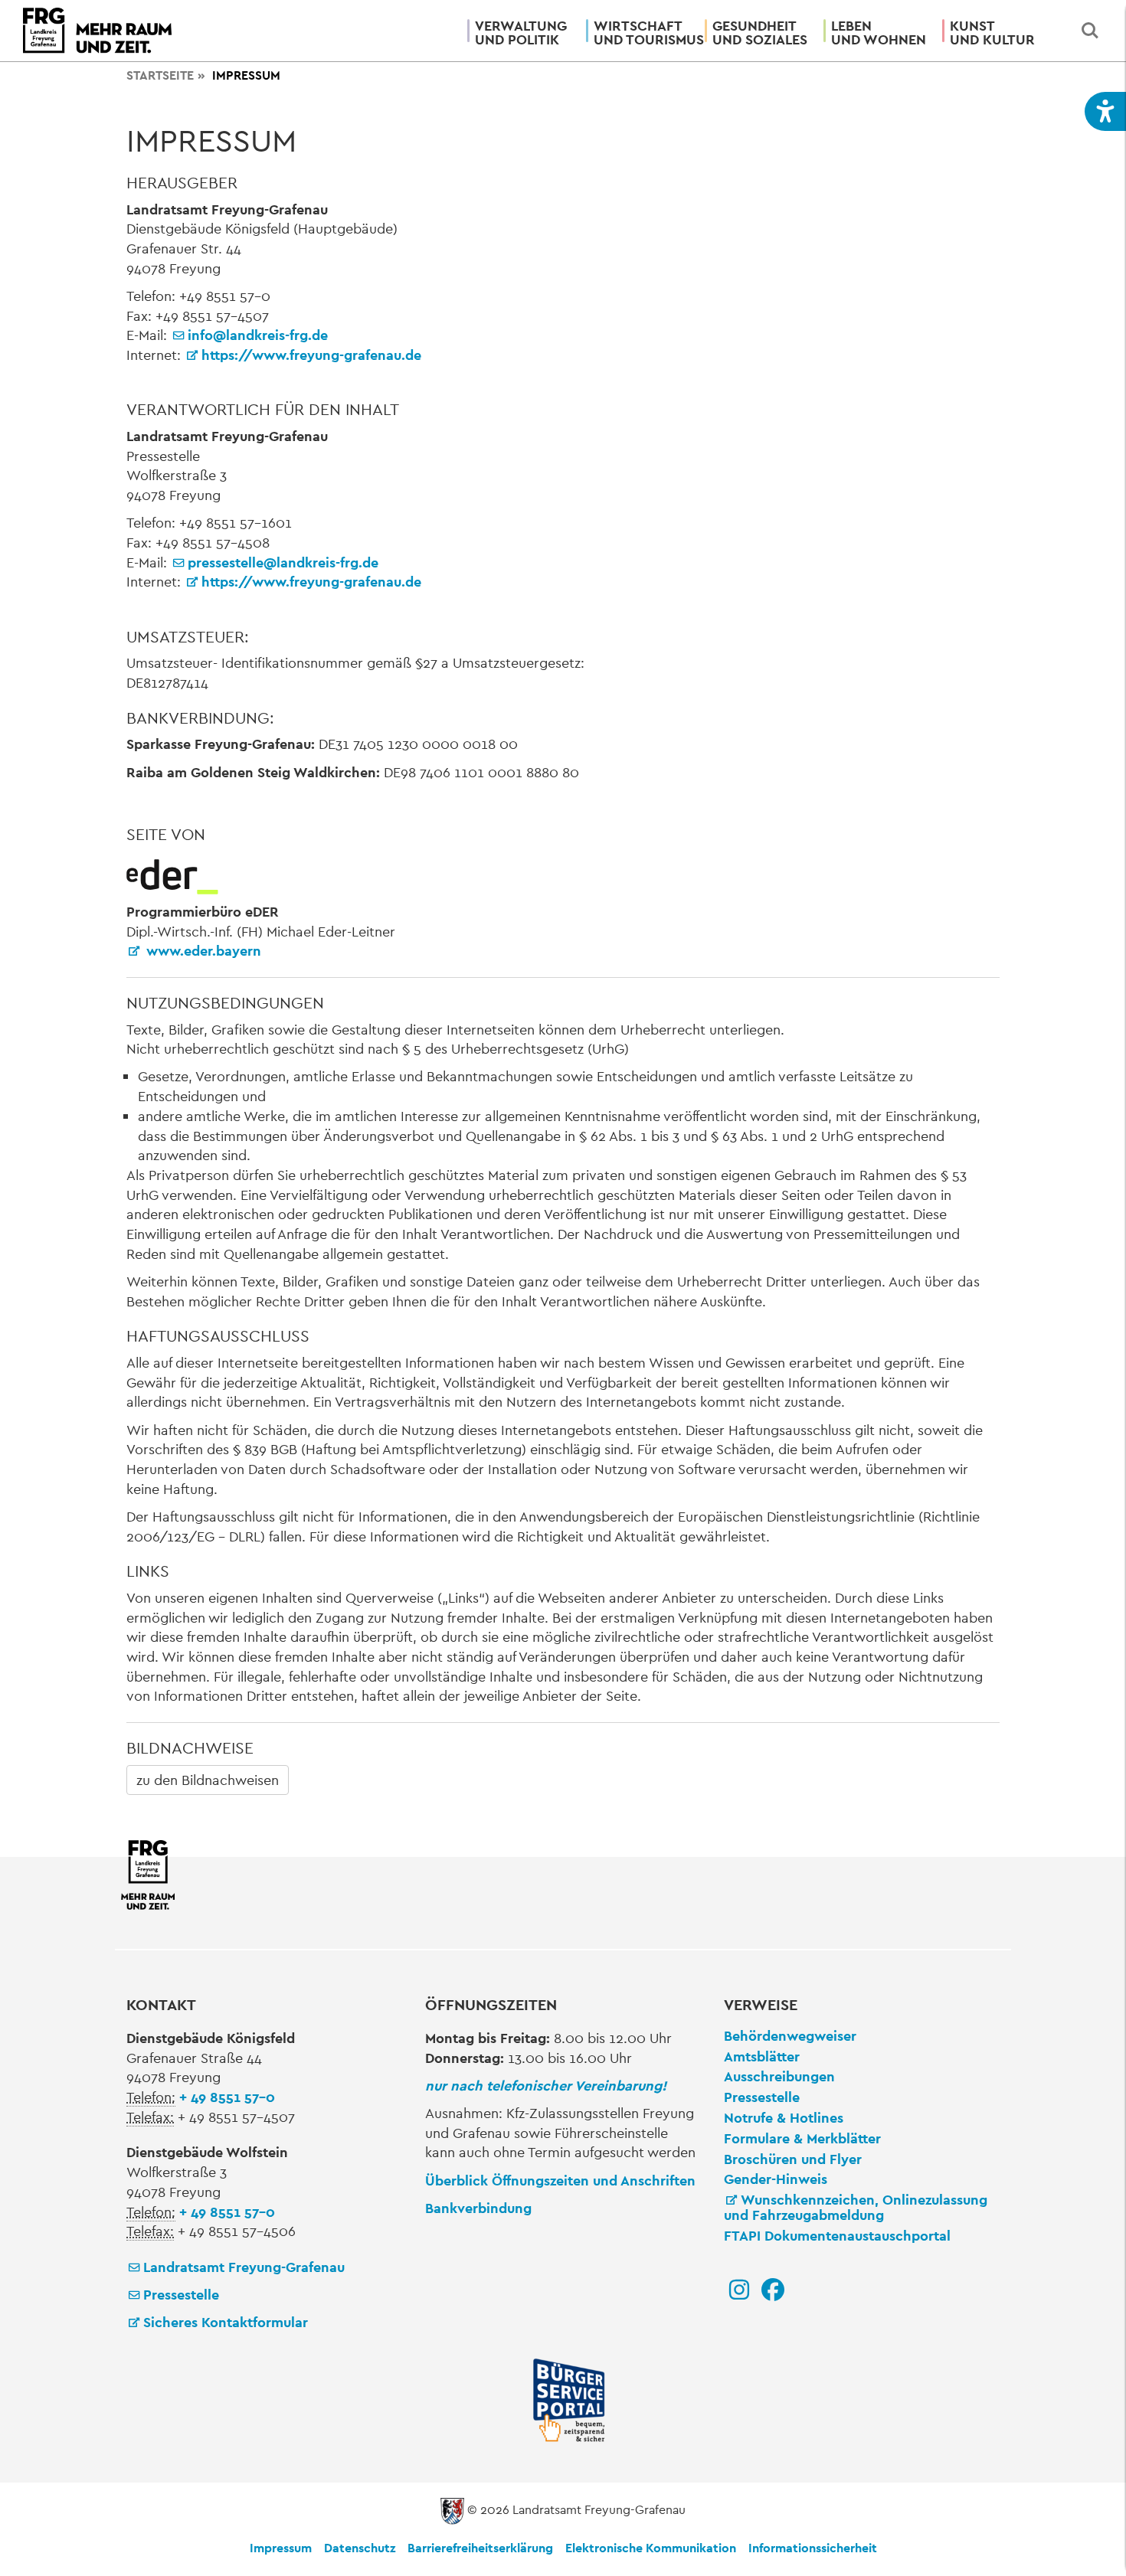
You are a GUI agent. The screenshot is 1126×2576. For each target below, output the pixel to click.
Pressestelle (181, 2295)
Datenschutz (360, 2548)
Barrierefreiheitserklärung (480, 2548)
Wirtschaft (643, 33)
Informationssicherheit (813, 2548)
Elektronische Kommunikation (651, 2548)
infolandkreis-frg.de (258, 335)
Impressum (281, 2548)
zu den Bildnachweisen (208, 1780)
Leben (879, 33)
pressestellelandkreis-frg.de (283, 562)
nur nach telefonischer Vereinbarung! (546, 2086)
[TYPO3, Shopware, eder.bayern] (172, 875)
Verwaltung (521, 33)
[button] (1105, 111)
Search (1090, 31)
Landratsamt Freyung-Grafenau (244, 2267)
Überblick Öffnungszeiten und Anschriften (560, 2180)
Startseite (160, 75)
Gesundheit (760, 33)
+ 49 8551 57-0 (227, 2097)
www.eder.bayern (202, 951)
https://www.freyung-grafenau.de (311, 355)
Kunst (992, 33)
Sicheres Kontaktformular (226, 2322)
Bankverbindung (478, 2208)
